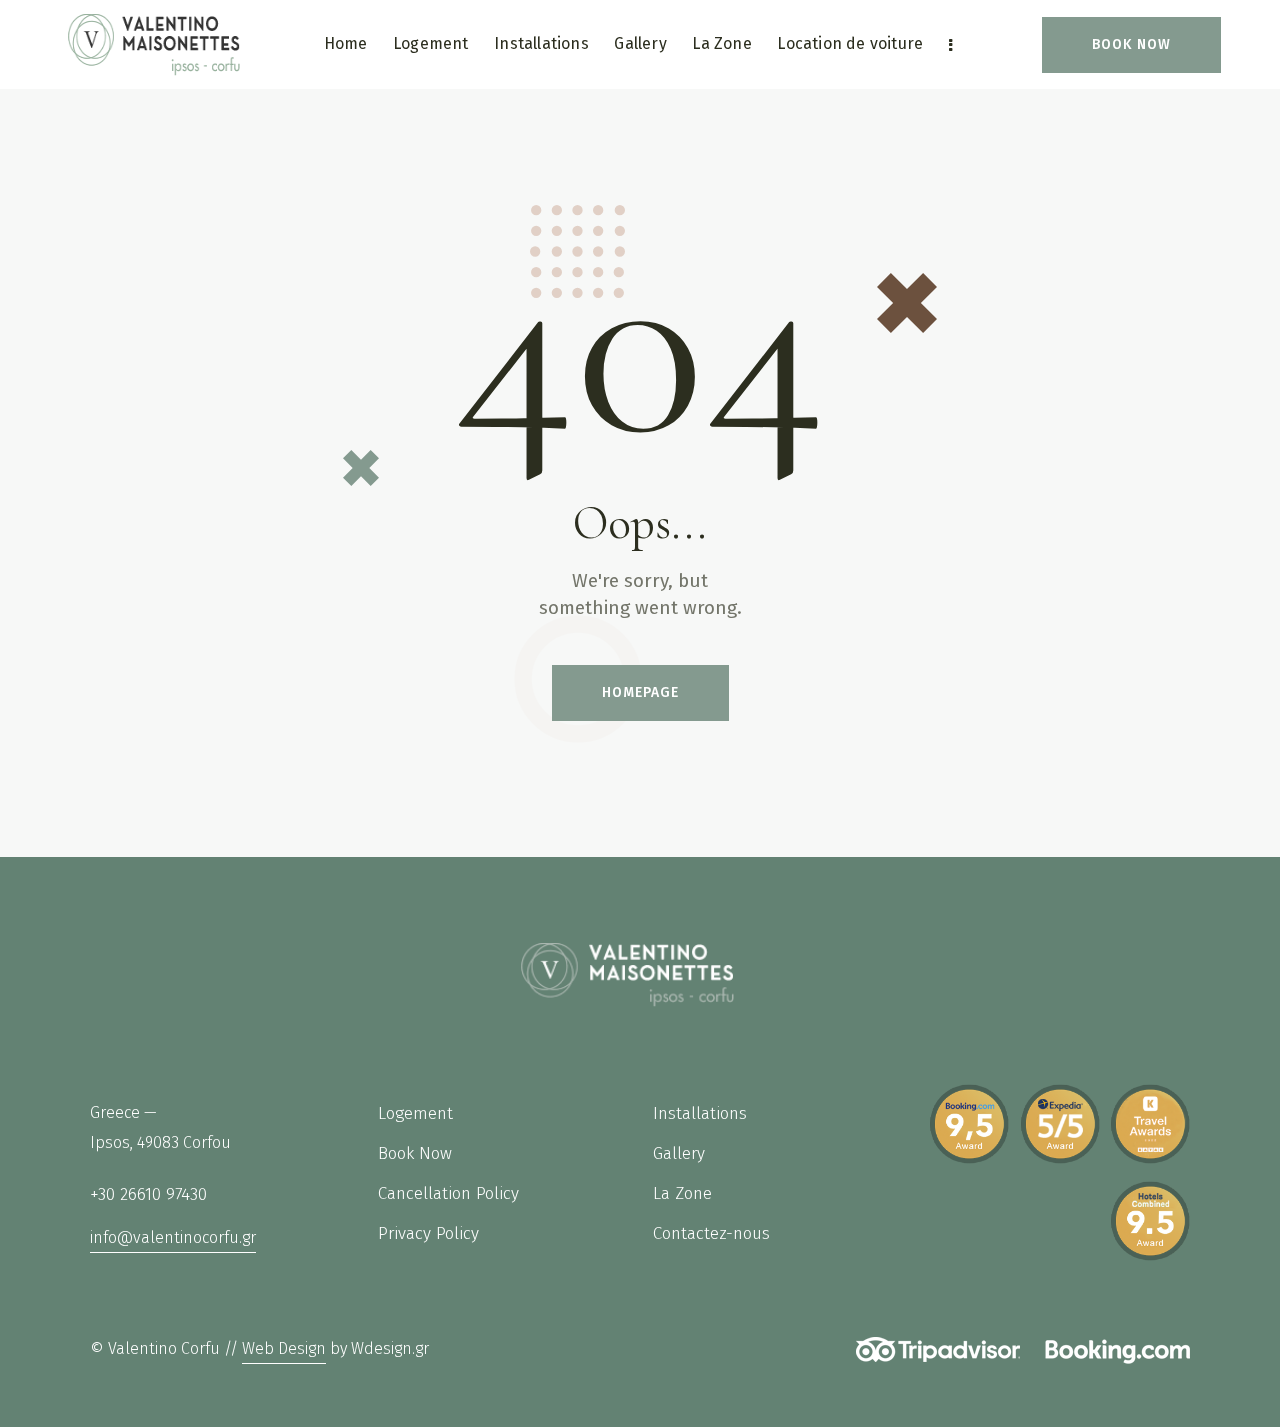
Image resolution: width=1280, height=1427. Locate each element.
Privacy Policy (428, 1233)
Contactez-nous (711, 1233)
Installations (700, 1113)
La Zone (682, 1193)
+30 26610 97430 (148, 1194)
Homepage (640, 692)
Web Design (284, 1348)
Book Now (415, 1153)
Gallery (679, 1153)
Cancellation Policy (451, 1193)
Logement (415, 1113)
